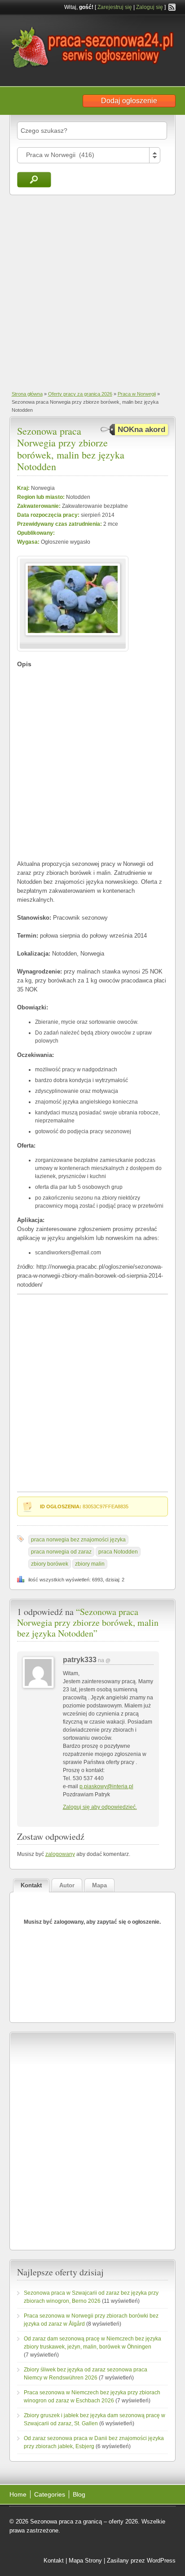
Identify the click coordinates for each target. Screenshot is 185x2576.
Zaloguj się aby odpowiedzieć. (100, 1807)
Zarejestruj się (115, 7)
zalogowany (60, 1854)
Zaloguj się (150, 7)
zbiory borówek (50, 1564)
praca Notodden (118, 1552)
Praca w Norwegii (137, 394)
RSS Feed (172, 7)
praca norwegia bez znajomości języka (78, 1540)
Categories (50, 2494)
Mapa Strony (85, 2561)
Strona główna (27, 394)
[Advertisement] (92, 292)
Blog (79, 2494)
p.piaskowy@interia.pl (106, 1786)
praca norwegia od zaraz (61, 1552)
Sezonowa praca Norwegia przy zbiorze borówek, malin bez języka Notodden (71, 449)
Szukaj (34, 180)
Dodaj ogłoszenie (129, 101)
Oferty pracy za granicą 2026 (80, 394)
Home (18, 2494)
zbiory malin (90, 1564)
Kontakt (54, 2561)
